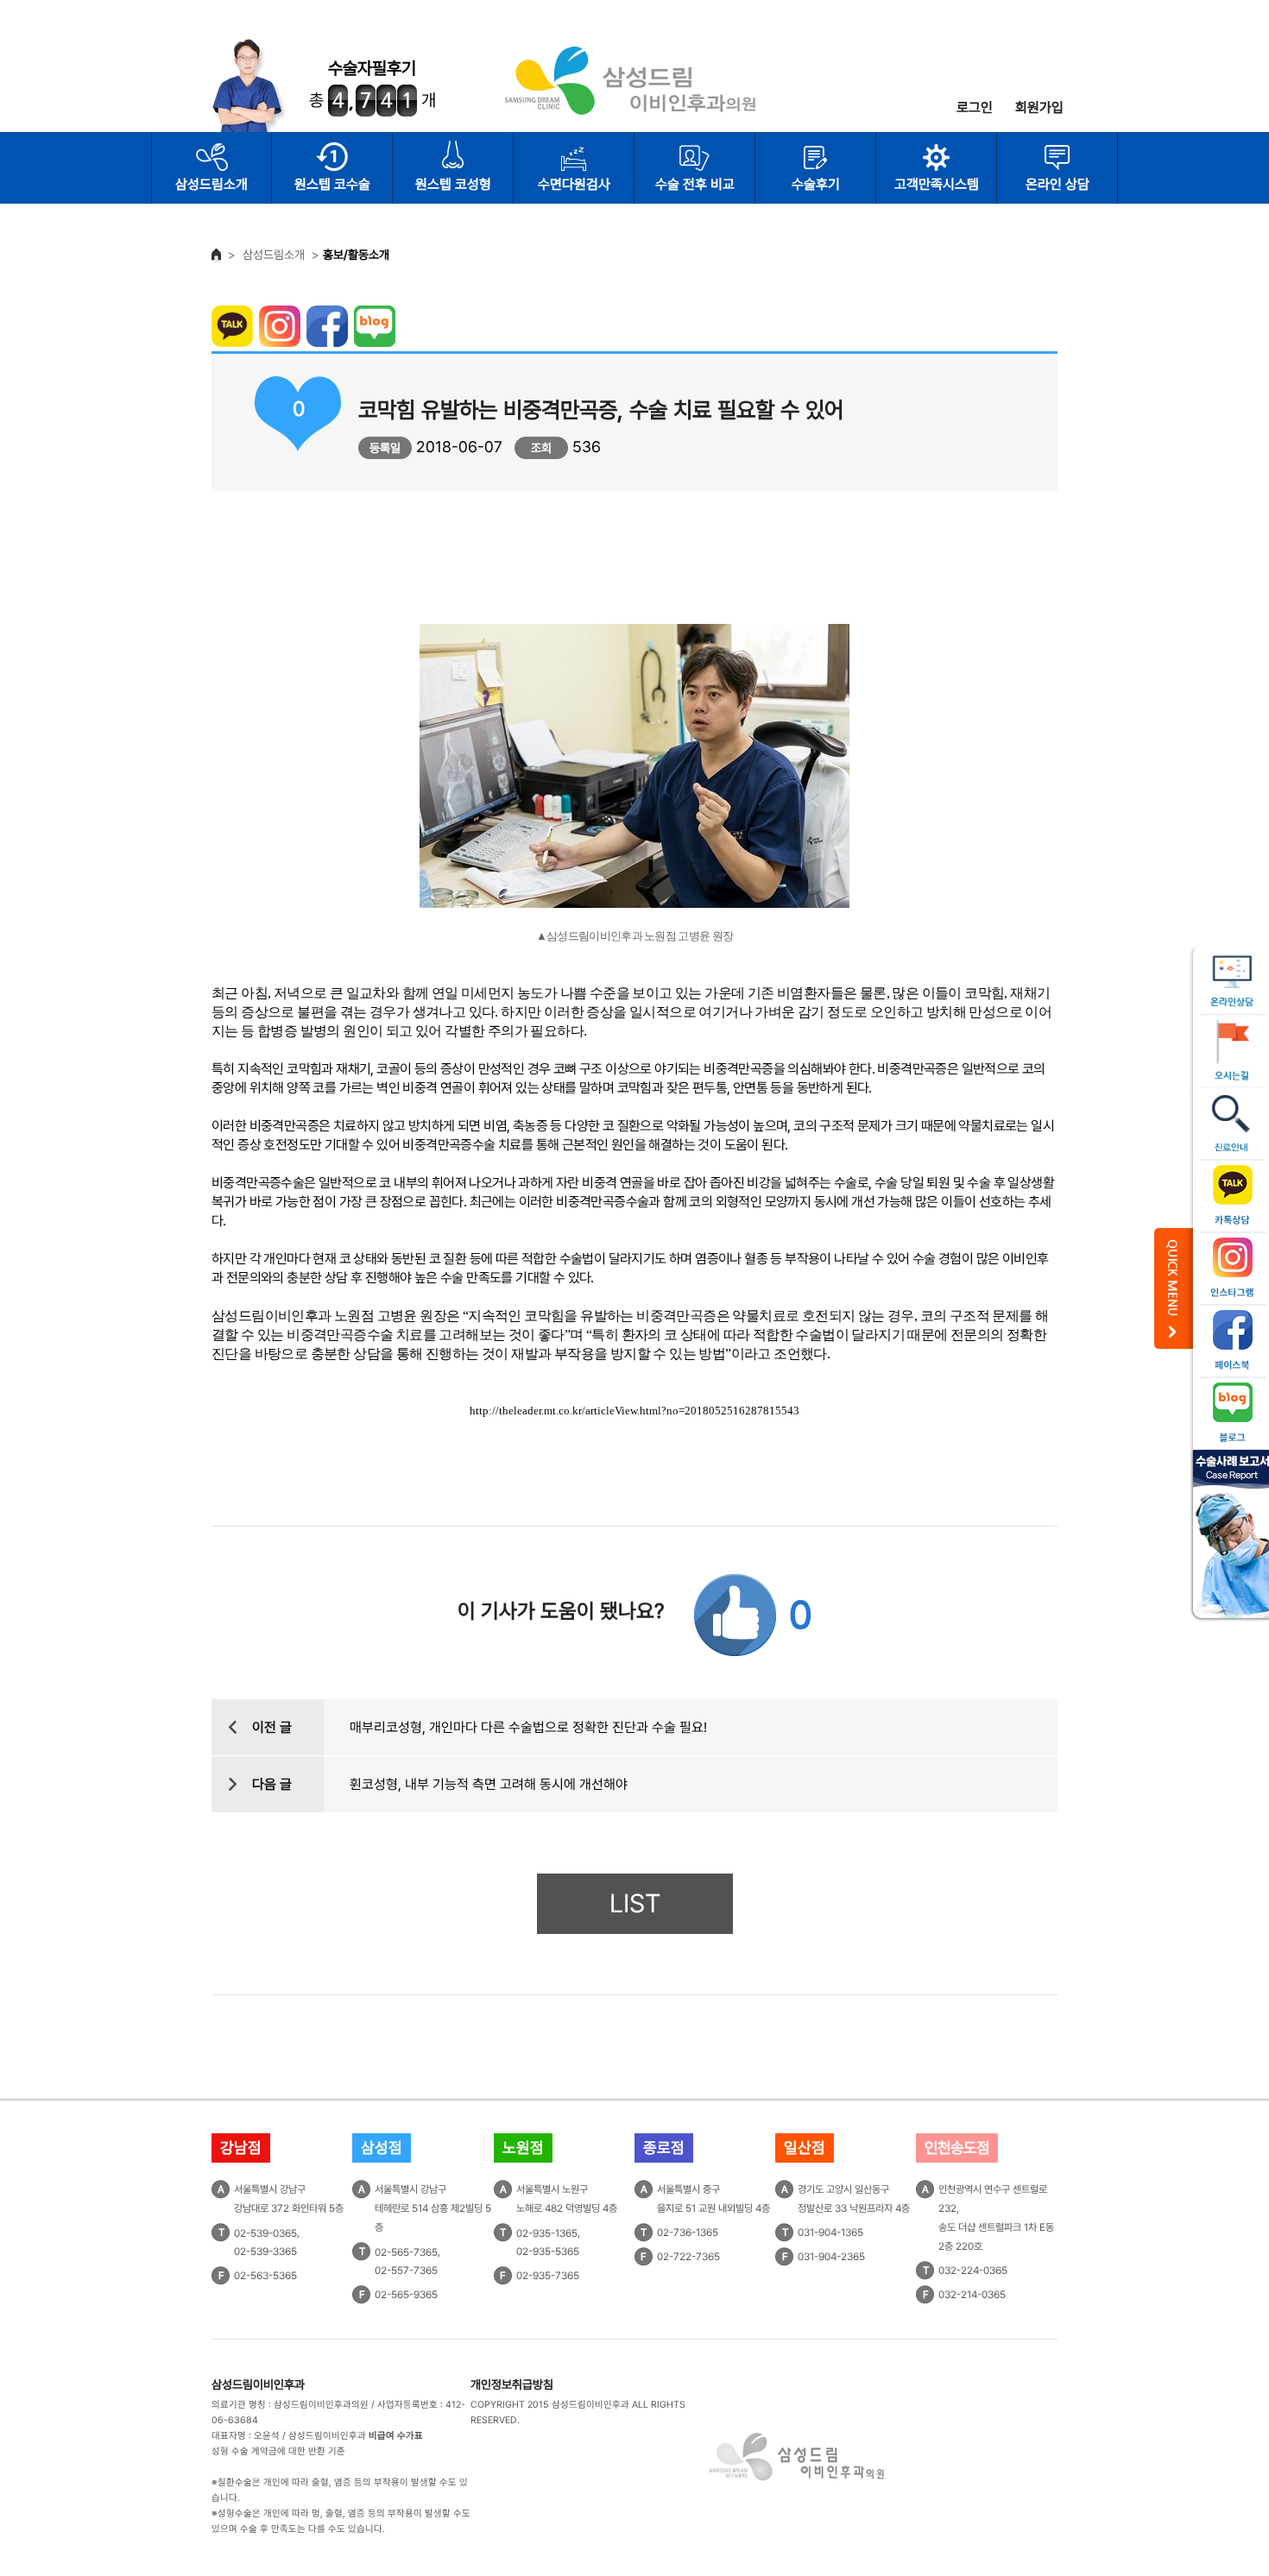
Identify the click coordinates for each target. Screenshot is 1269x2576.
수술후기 (816, 184)
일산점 (805, 2148)
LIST (635, 1903)
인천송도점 (957, 2148)
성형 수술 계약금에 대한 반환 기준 (278, 2451)
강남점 (241, 2148)
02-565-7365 (406, 2252)
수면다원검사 (574, 184)
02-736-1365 (688, 2233)
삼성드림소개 (211, 184)
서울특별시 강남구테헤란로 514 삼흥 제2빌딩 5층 (433, 2208)
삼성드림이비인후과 (258, 2384)
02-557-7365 (406, 2271)
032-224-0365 (973, 2271)
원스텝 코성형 (453, 184)
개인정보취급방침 (512, 2384)
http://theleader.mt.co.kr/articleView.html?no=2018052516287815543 (634, 1411)
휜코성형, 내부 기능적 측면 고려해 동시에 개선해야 (489, 1784)
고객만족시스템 (937, 184)
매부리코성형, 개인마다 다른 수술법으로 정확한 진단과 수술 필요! (528, 1727)
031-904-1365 (830, 2233)
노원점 (523, 2148)
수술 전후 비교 (695, 184)
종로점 (664, 2148)
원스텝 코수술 (332, 184)
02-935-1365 (547, 2233)
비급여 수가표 (396, 2436)
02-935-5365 (548, 2252)
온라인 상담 (1057, 184)
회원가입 (1039, 107)
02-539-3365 (265, 2252)
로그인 (975, 107)
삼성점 (382, 2148)
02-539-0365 (265, 2233)
